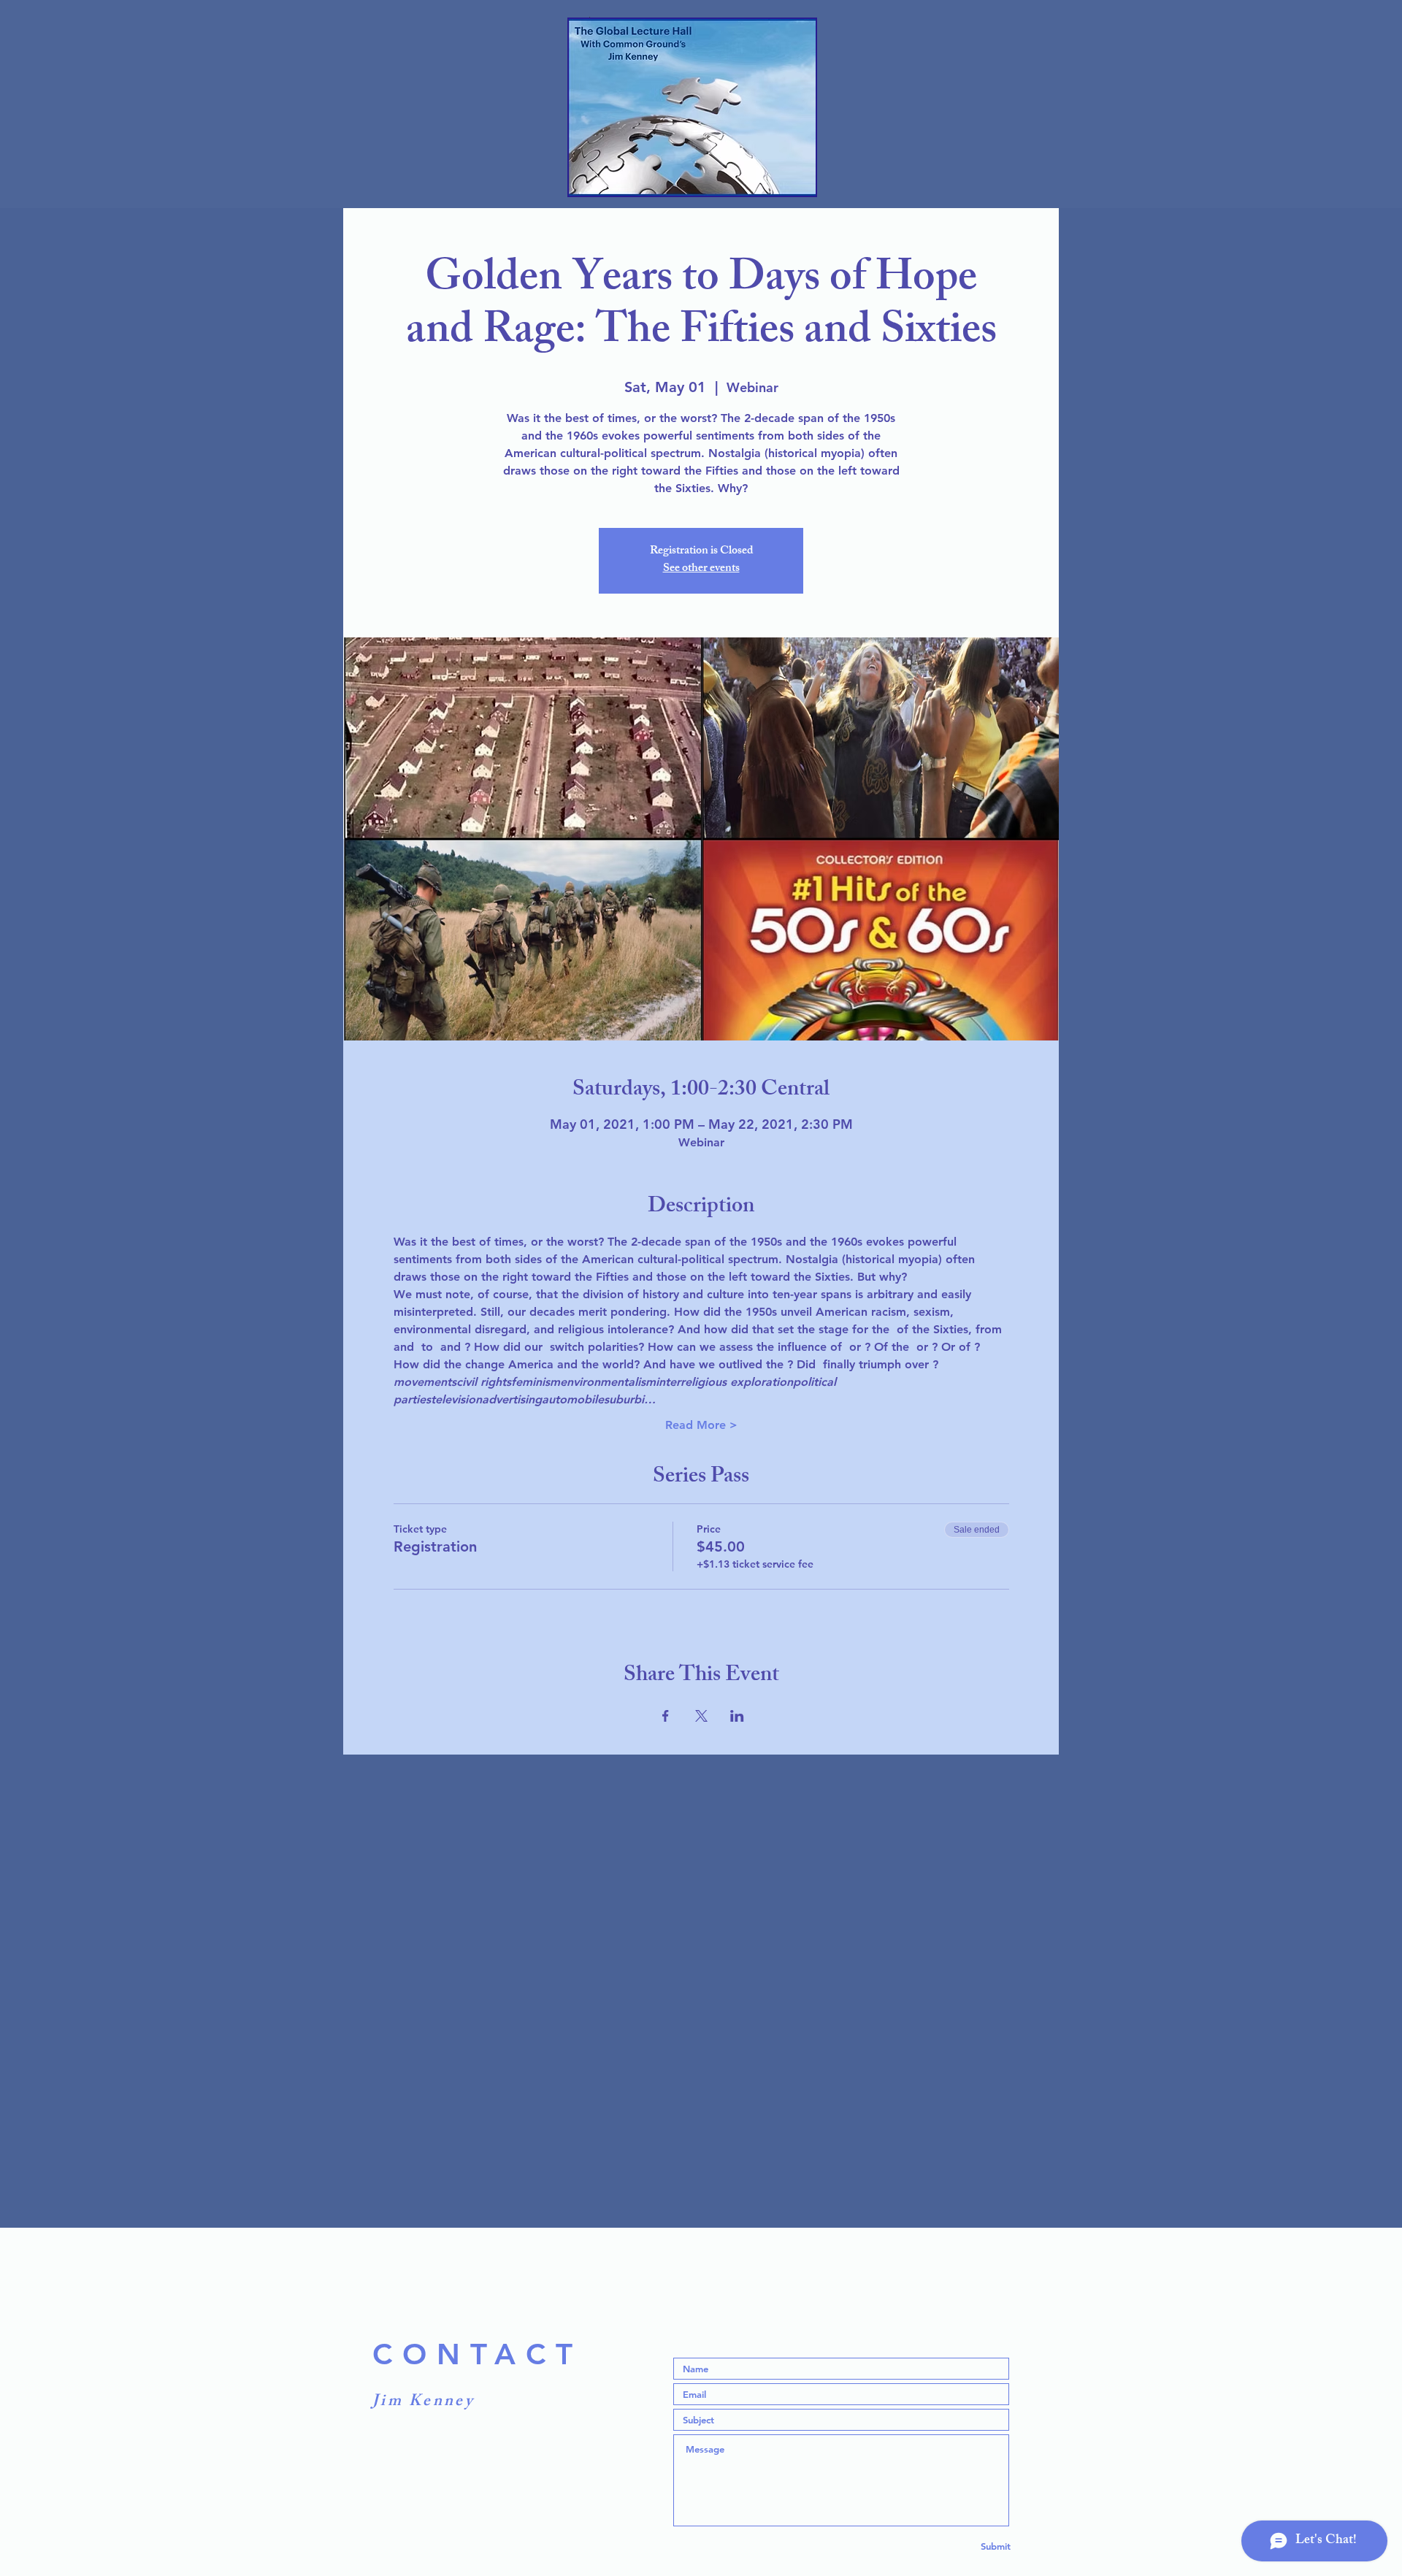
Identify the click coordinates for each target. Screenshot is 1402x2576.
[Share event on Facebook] (666, 1716)
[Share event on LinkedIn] (737, 1716)
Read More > (701, 1425)
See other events (701, 569)
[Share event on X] (701, 1716)
